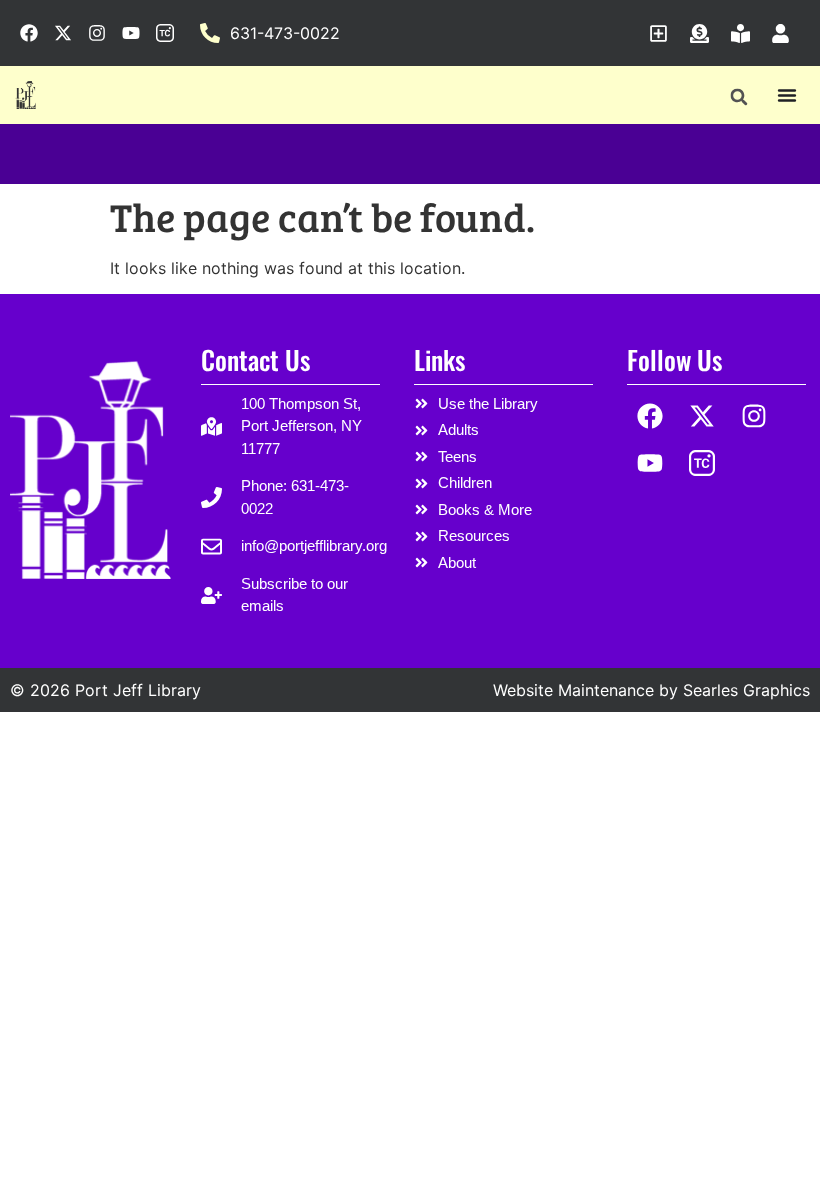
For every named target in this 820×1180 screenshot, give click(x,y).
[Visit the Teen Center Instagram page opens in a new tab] (165, 33)
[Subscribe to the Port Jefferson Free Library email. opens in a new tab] (663, 33)
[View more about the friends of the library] (745, 33)
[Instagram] (754, 416)
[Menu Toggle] (787, 95)
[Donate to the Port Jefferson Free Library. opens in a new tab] (704, 33)
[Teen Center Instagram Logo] (702, 462)
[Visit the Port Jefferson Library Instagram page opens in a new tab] (97, 33)
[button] (738, 96)
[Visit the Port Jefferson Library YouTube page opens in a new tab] (131, 33)
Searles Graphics (746, 690)
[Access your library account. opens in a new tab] (785, 33)
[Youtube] (650, 462)
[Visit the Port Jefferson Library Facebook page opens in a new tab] (29, 33)
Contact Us (255, 359)
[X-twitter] (702, 416)
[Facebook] (650, 416)
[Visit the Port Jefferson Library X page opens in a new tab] (63, 33)
